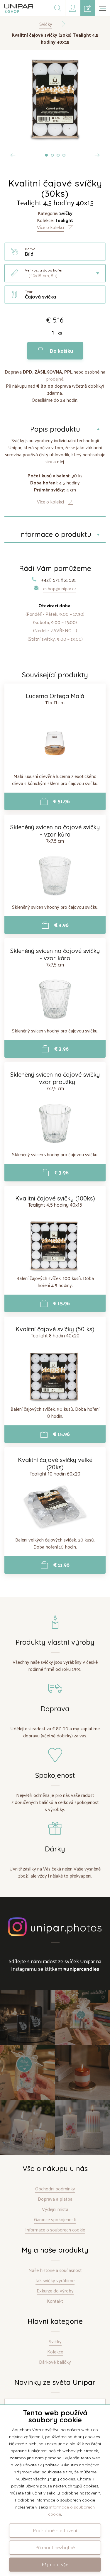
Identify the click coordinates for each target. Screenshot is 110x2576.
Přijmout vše (55, 2565)
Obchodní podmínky (55, 2189)
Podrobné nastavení (55, 2531)
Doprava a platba (55, 2199)
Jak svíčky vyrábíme (55, 2281)
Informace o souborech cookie (55, 2230)
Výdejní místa (55, 2209)
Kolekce (55, 2352)
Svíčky (55, 2342)
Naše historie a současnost (55, 2270)
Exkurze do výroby (55, 2291)
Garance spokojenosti (55, 2220)
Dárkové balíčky (55, 2362)
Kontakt (55, 2301)
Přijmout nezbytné (55, 2548)
